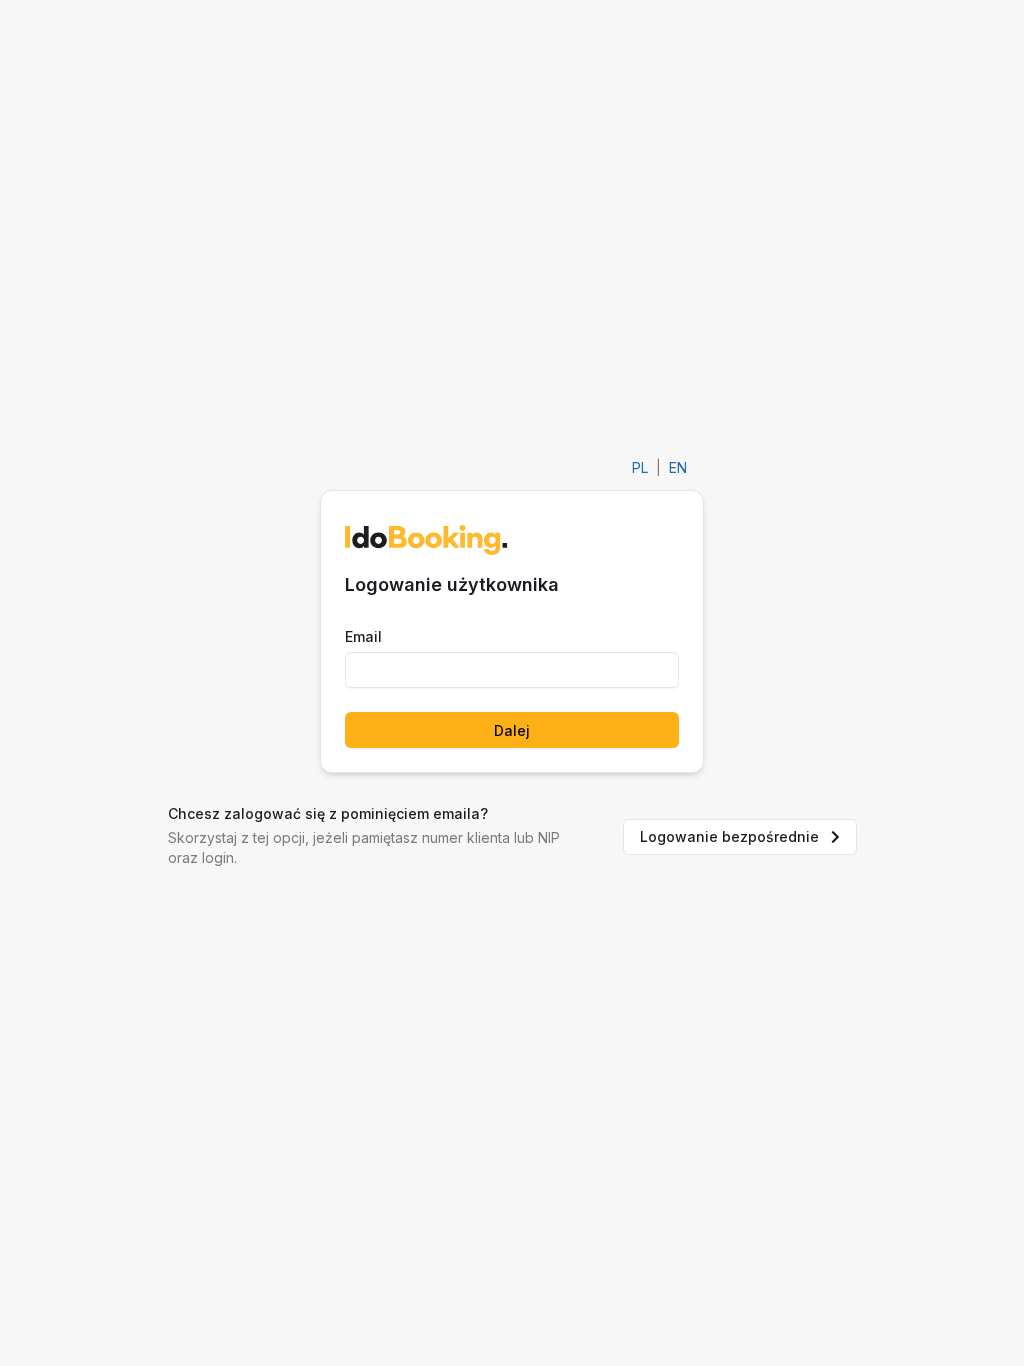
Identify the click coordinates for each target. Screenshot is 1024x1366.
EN (678, 467)
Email (363, 636)
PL (640, 467)
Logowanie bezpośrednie (729, 836)
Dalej (512, 730)
